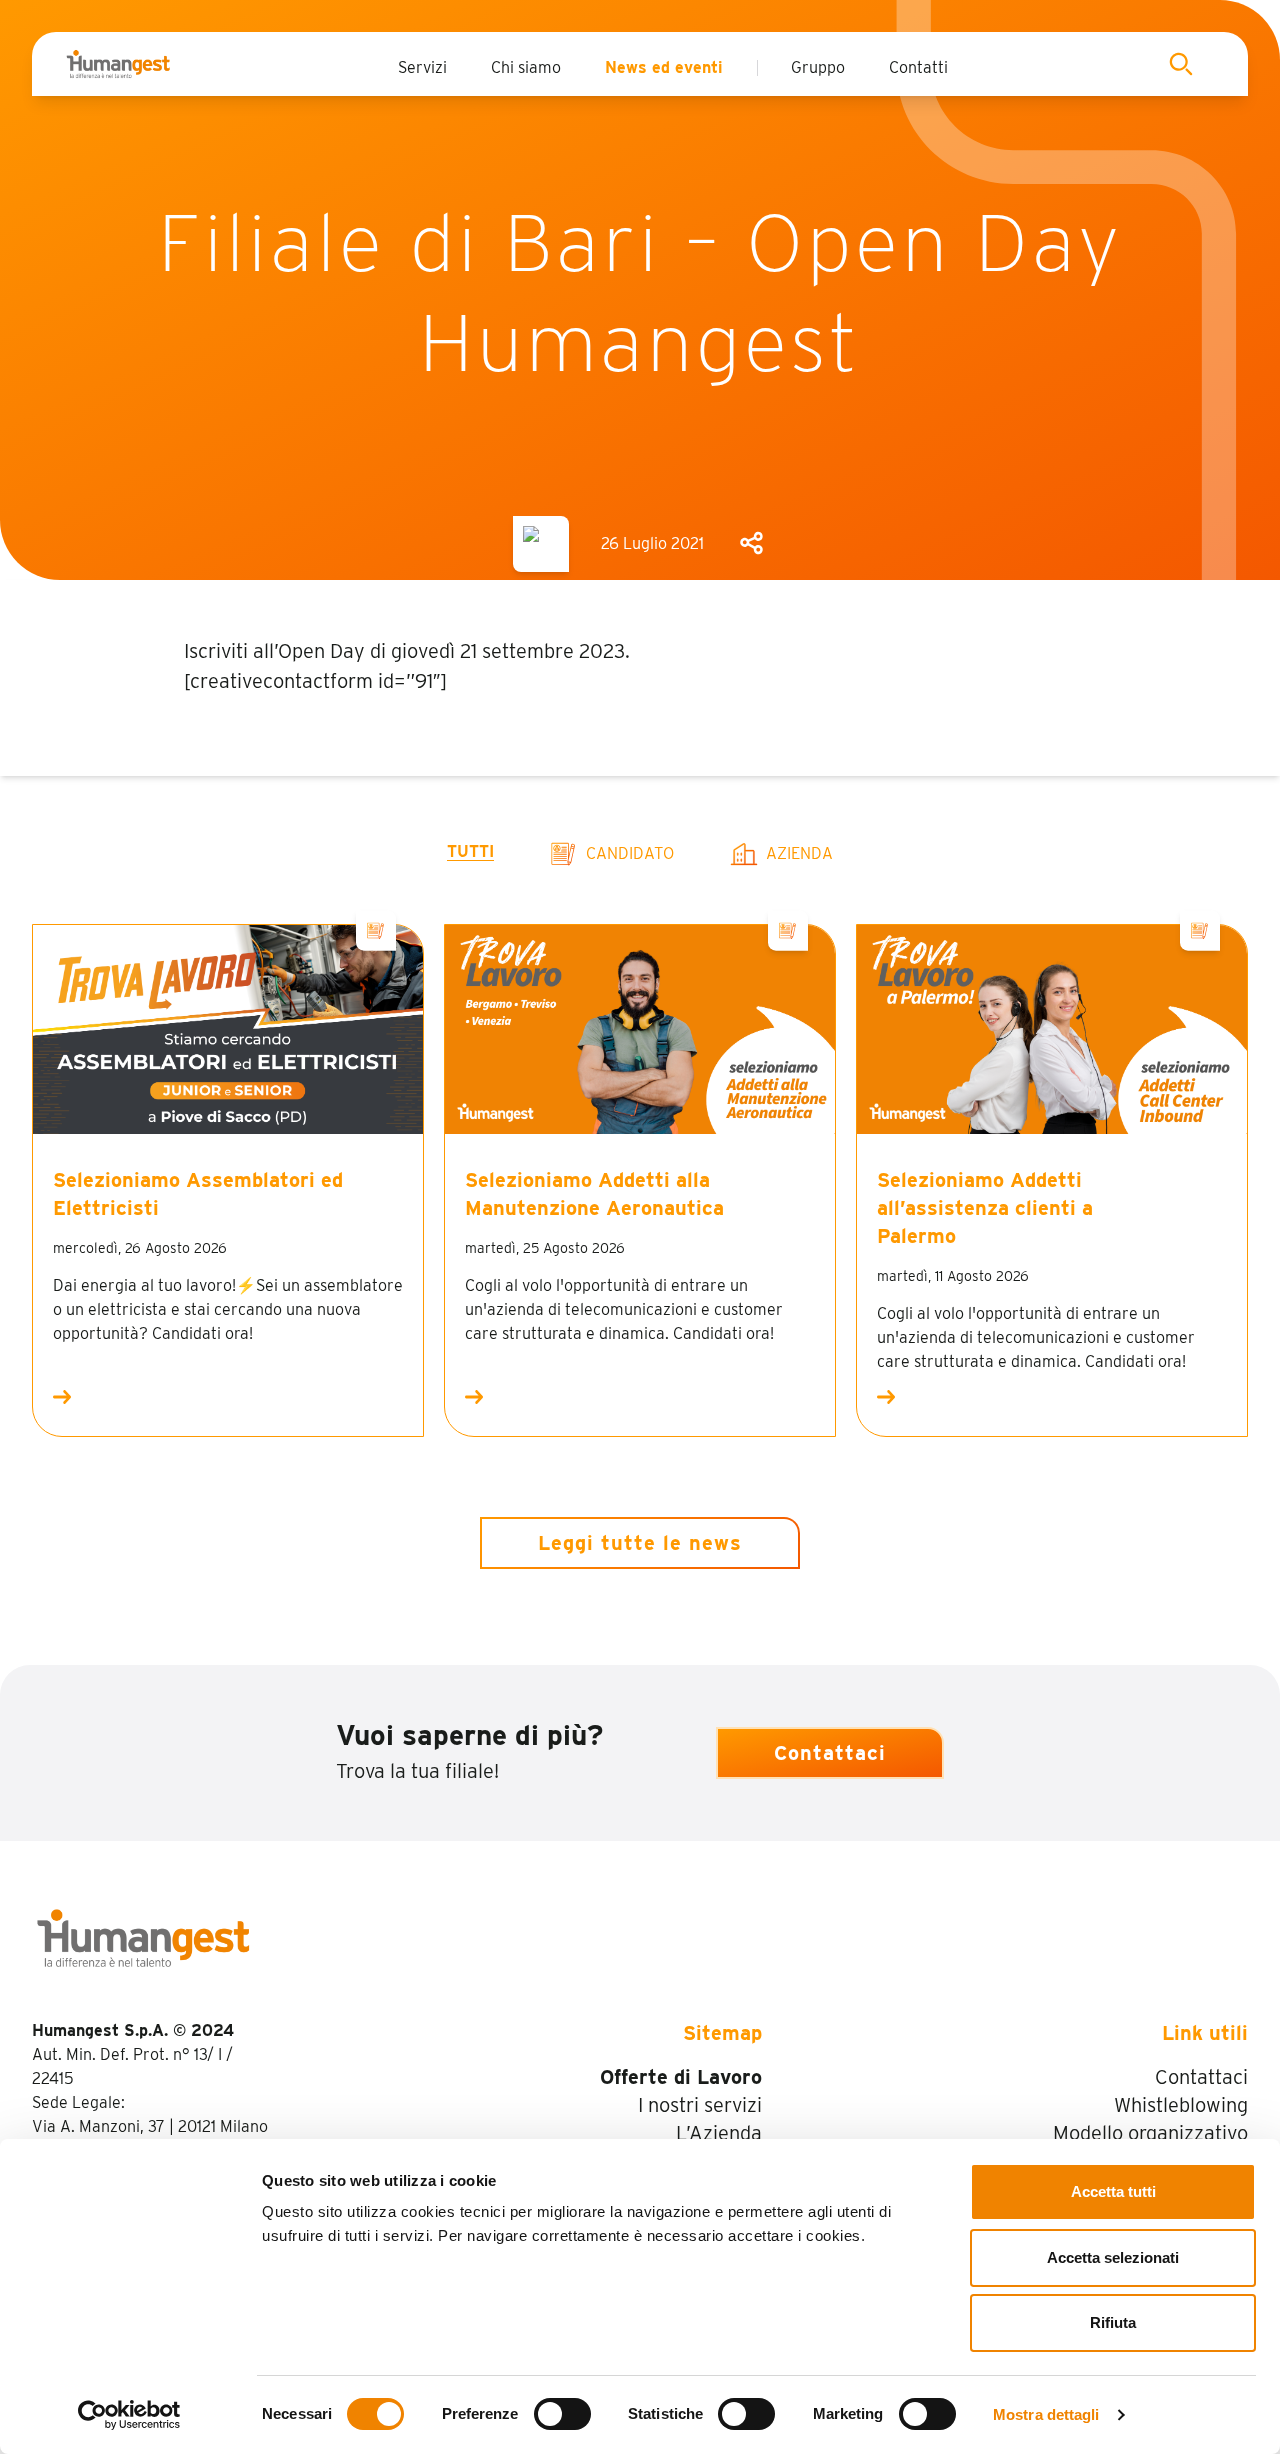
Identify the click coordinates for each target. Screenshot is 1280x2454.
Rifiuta (1113, 2322)
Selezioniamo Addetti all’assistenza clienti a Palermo (985, 1208)
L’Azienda (719, 2133)
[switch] (562, 2414)
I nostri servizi (700, 2105)
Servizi (422, 67)
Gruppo (818, 67)
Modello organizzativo (1150, 2133)
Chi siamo (526, 67)
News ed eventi (664, 67)
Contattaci (830, 1753)
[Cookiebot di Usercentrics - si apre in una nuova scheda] (129, 2415)
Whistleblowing (1181, 2105)
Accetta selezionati (1113, 2257)
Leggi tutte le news (640, 1543)
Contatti (918, 67)
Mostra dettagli (1046, 2414)
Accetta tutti (1113, 2191)
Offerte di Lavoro (681, 2077)
